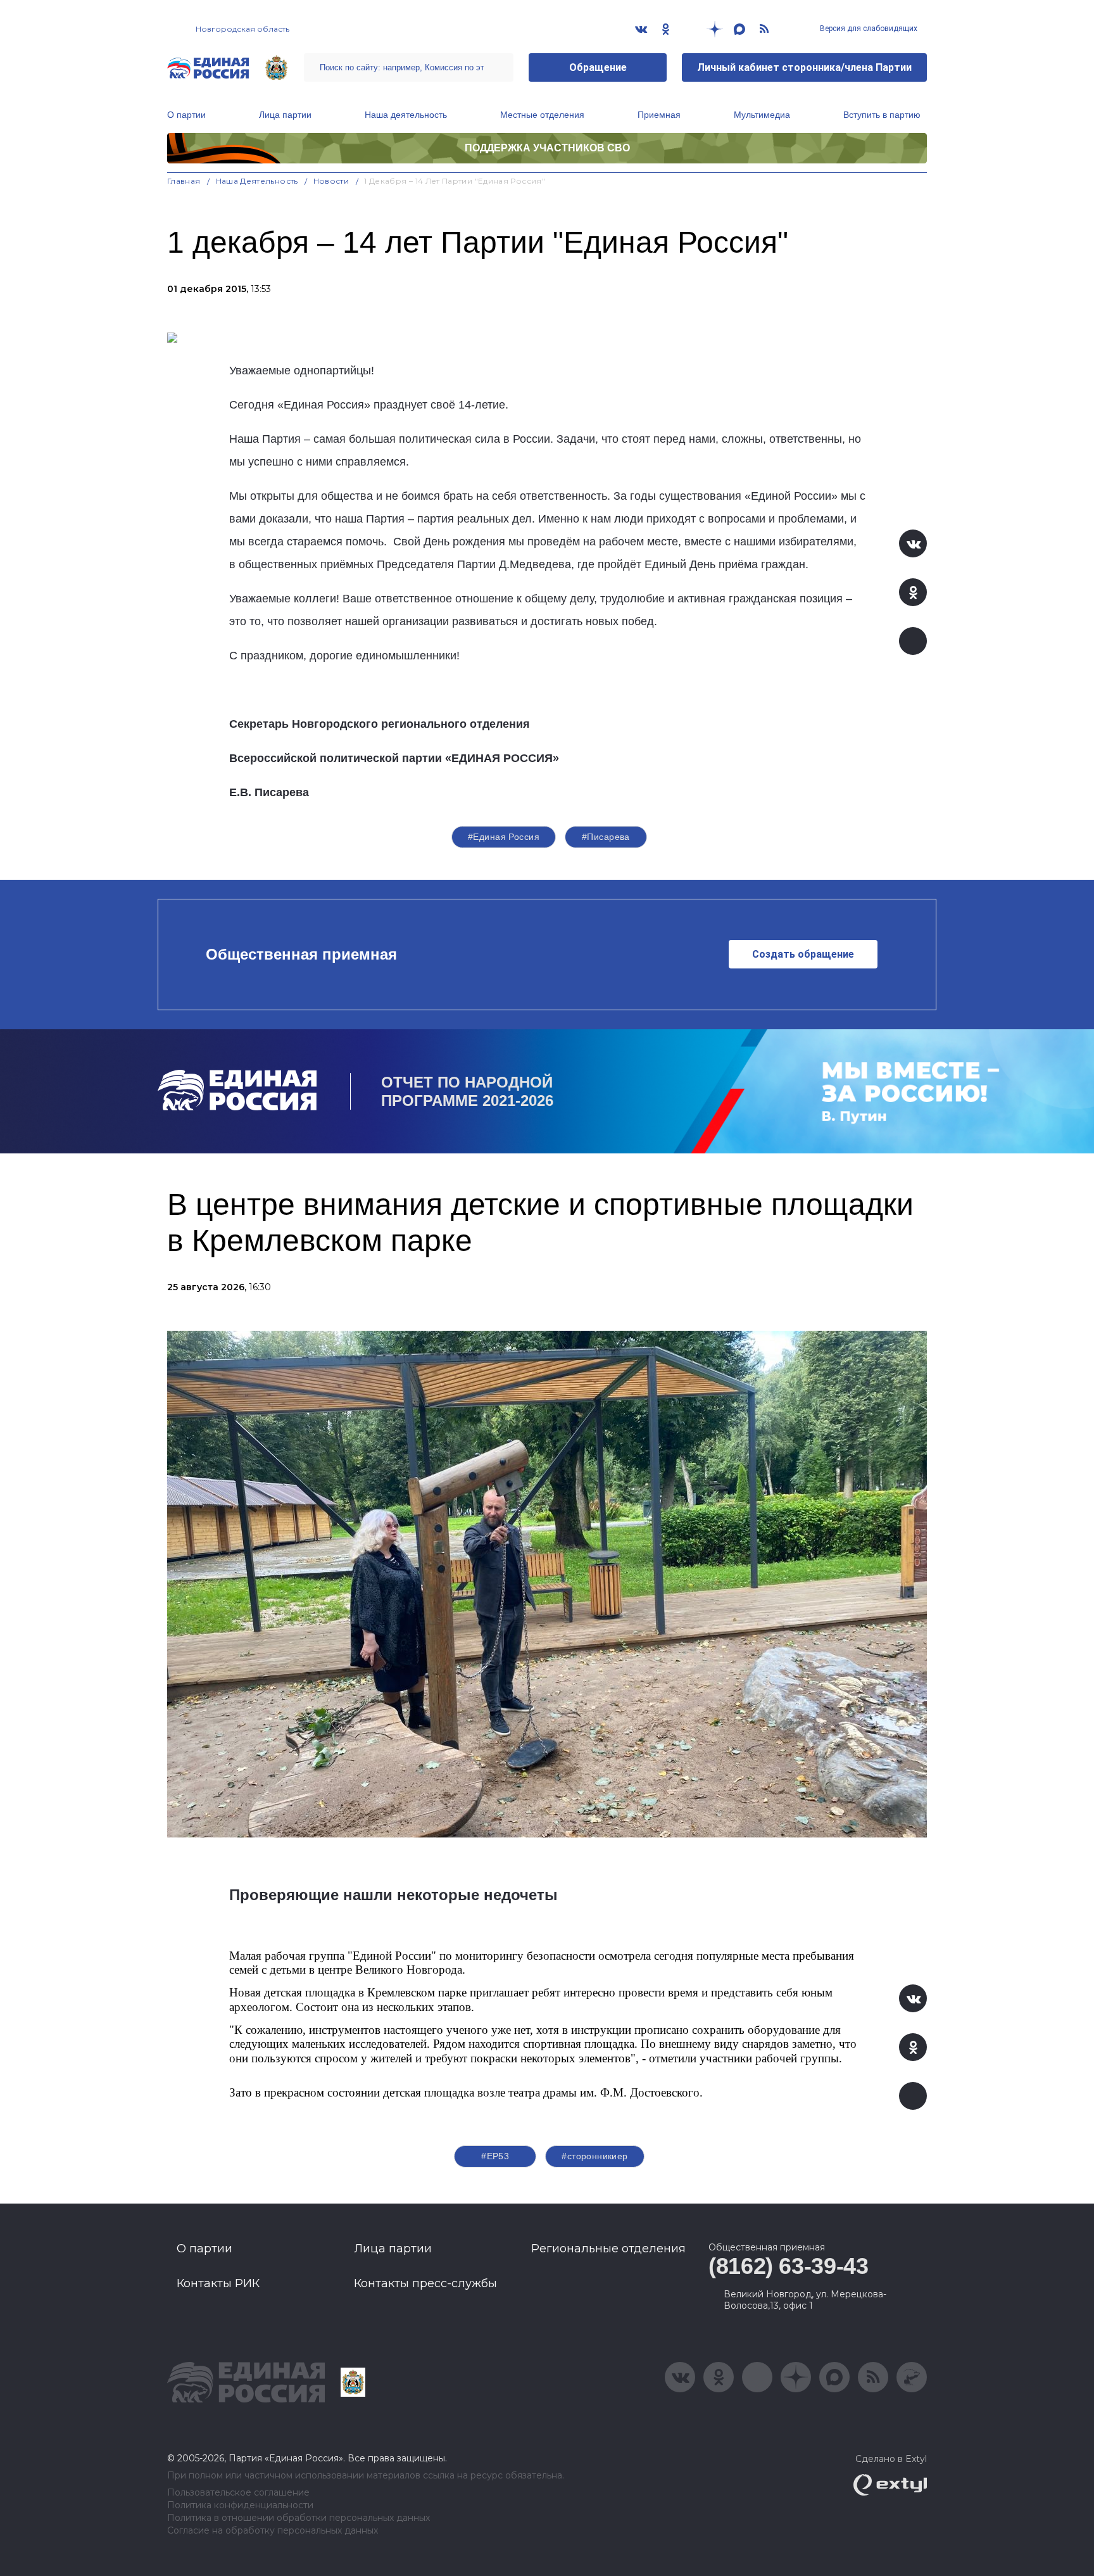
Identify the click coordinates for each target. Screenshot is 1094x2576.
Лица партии (285, 115)
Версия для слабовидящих (868, 29)
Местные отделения (542, 115)
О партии (186, 115)
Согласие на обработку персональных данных (273, 2531)
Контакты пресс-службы (425, 2283)
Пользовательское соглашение (238, 2493)
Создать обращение (803, 954)
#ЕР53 (495, 2156)
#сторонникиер (594, 2156)
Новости (331, 181)
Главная (184, 181)
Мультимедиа (762, 115)
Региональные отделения (608, 2249)
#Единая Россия (504, 837)
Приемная (659, 115)
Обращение (598, 67)
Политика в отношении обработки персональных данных (299, 2518)
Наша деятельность (406, 115)
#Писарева (606, 837)
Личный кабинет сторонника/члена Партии (804, 67)
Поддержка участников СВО (547, 148)
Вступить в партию (882, 115)
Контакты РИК (218, 2283)
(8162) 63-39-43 (789, 2266)
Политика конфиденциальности (240, 2505)
